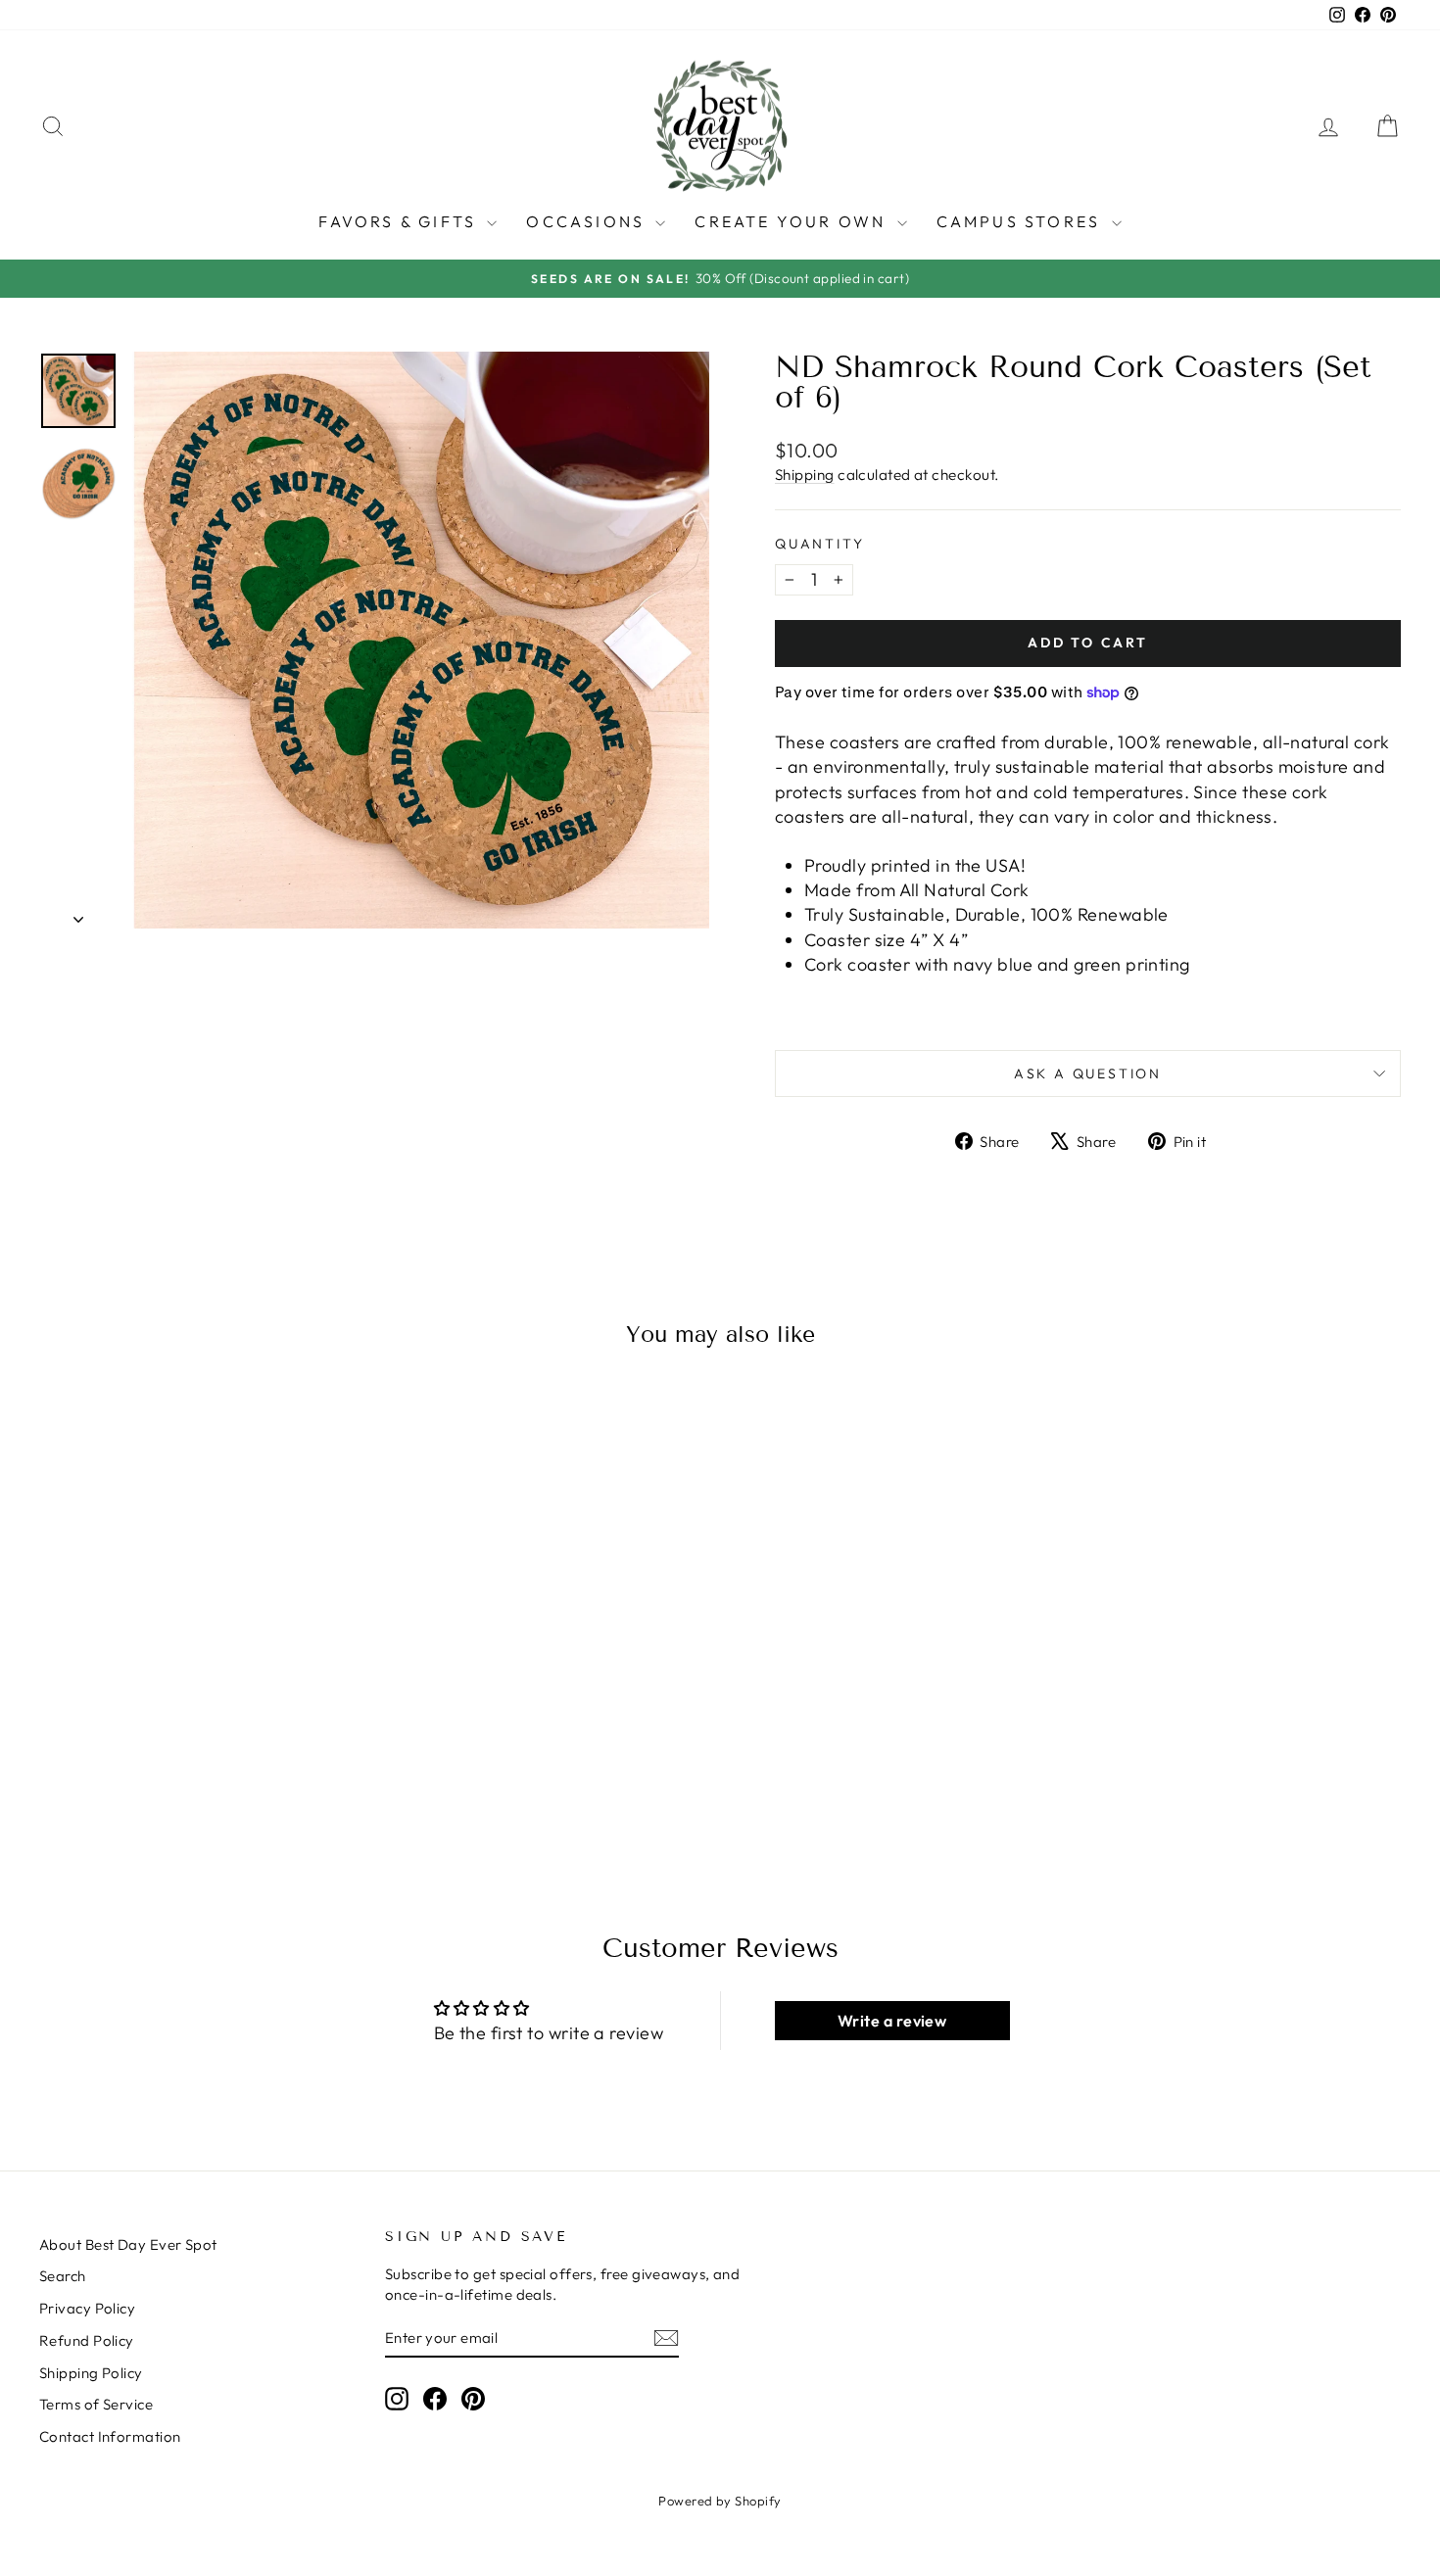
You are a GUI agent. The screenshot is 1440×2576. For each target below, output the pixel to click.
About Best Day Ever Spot (128, 2244)
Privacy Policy (87, 2308)
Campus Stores (1022, 221)
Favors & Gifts (400, 221)
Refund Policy (87, 2340)
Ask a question (1088, 1073)
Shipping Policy (91, 2373)
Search (63, 2276)
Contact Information (110, 2436)
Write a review (892, 2021)
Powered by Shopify (720, 2501)
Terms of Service (96, 2404)
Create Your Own (793, 221)
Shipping (805, 475)
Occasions (588, 221)
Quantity (819, 544)
